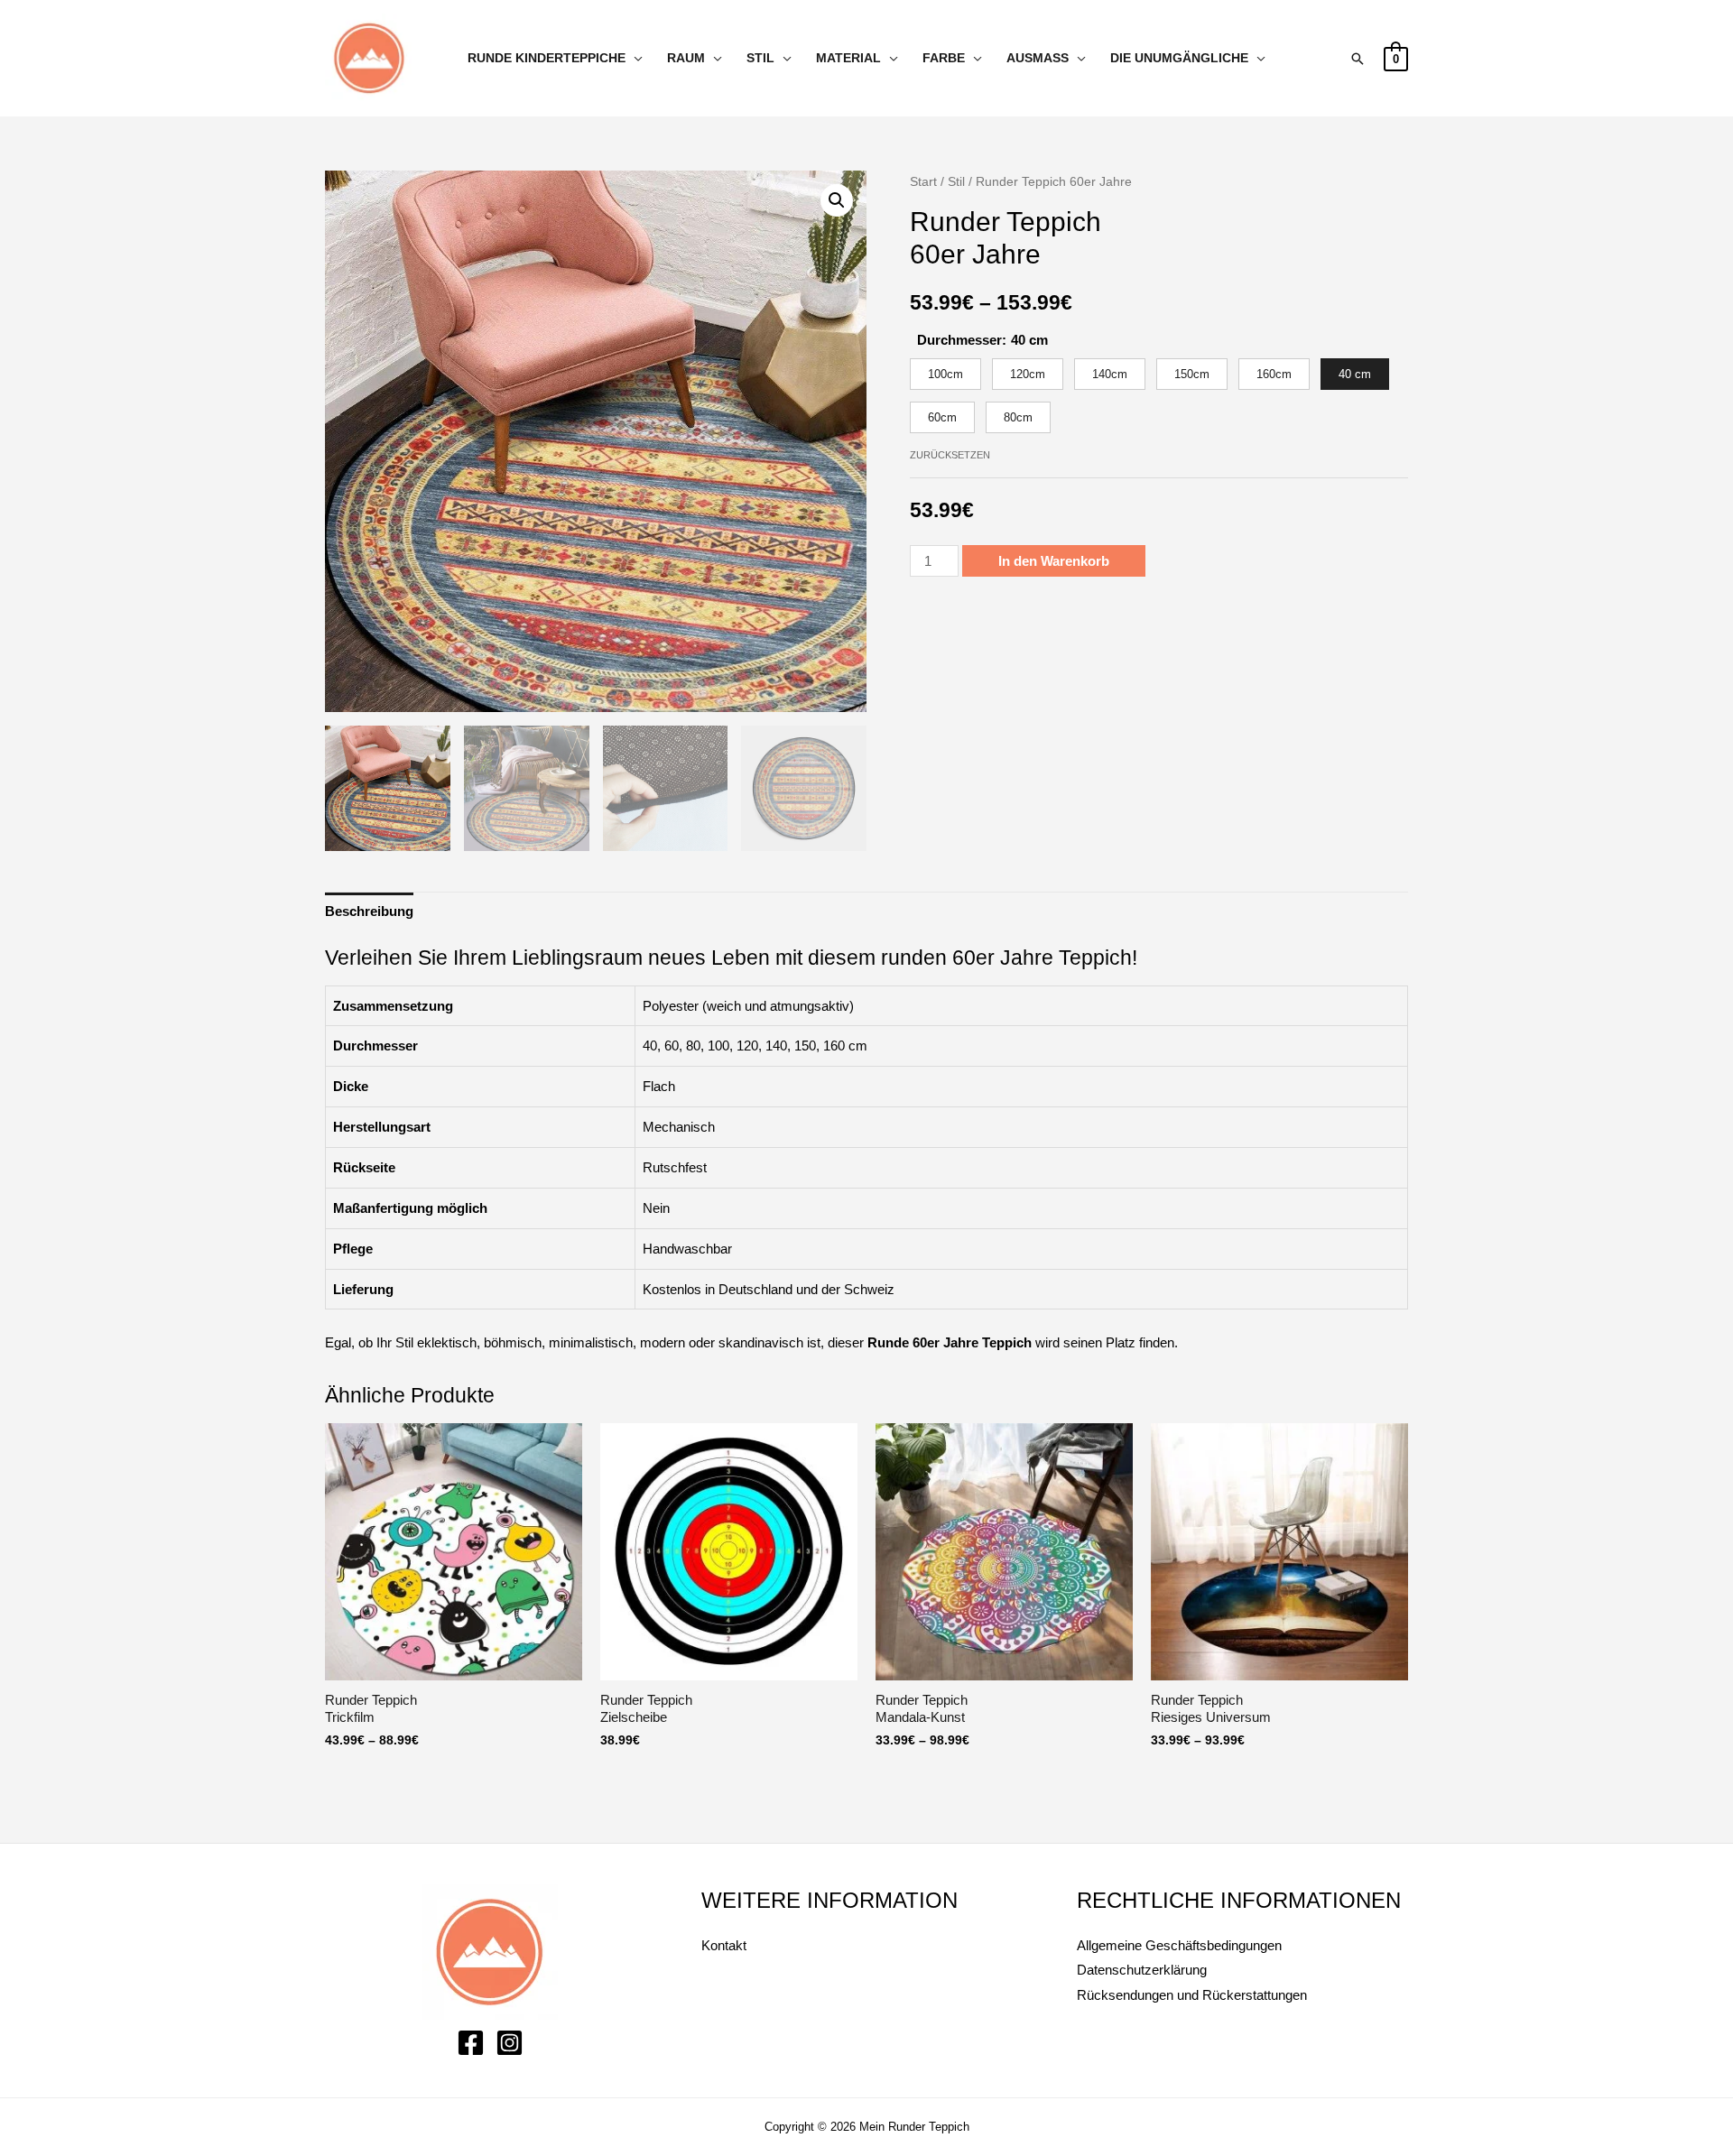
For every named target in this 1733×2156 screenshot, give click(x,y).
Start (923, 182)
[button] (837, 200)
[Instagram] (510, 2043)
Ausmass (1038, 58)
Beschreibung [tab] (369, 911)
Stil (760, 58)
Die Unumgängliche (1179, 58)
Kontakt (724, 1945)
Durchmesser (959, 340)
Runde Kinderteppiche (547, 58)
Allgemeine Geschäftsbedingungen (1179, 1945)
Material (848, 58)
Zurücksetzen (950, 455)
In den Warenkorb (1054, 561)
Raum (686, 58)
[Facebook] (471, 2043)
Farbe (944, 58)
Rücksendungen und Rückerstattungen (1192, 1995)
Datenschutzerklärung (1142, 1970)
